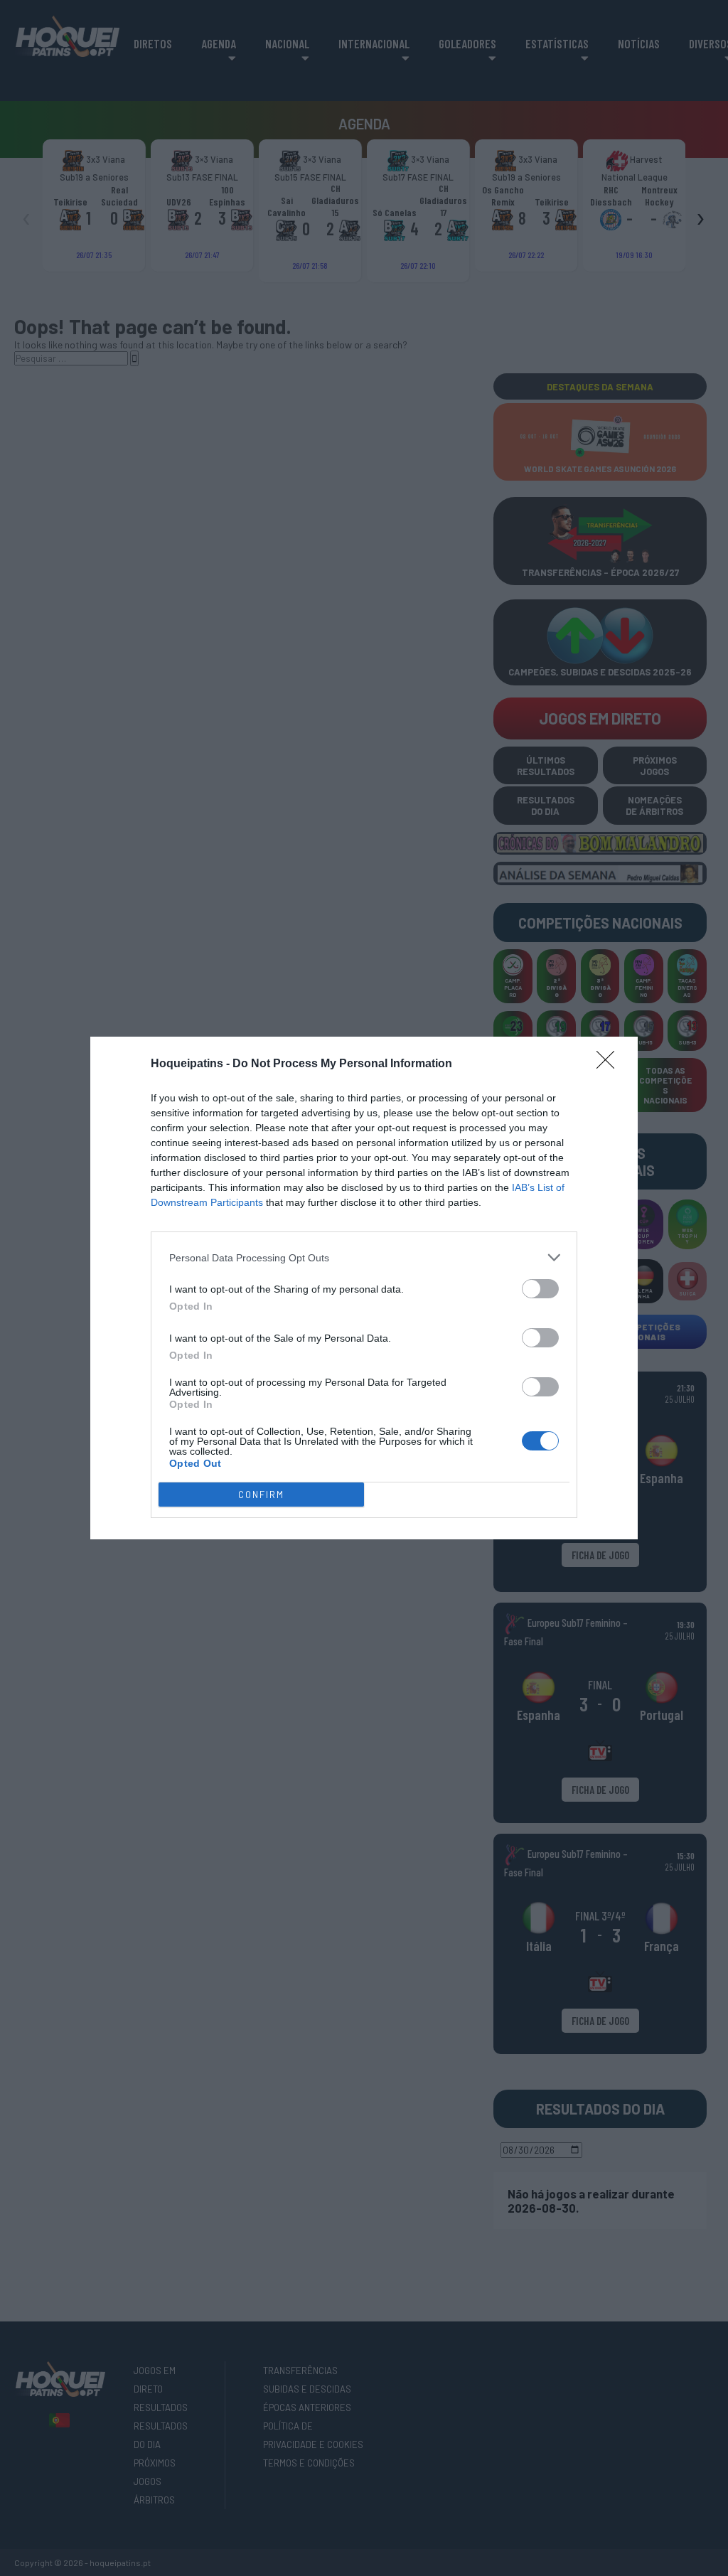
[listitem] (364, 1257)
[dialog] (364, 1288)
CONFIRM (261, 1495)
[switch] (540, 1289)
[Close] (610, 1064)
